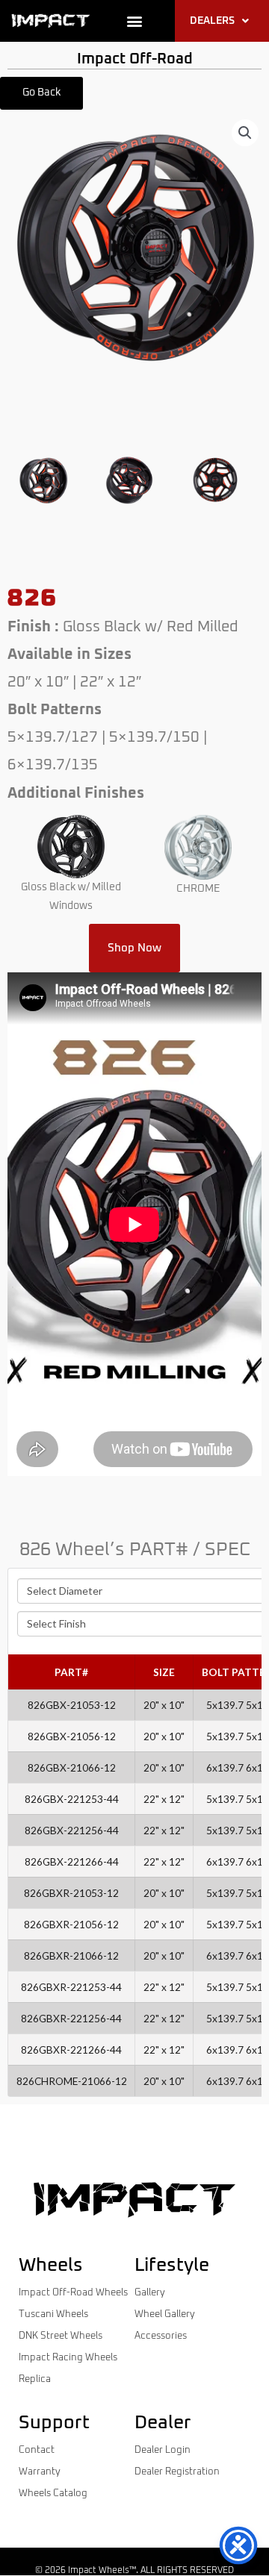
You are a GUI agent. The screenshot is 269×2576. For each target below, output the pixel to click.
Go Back (41, 93)
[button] (135, 21)
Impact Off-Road (135, 59)
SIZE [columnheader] (164, 1672)
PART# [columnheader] (71, 1672)
